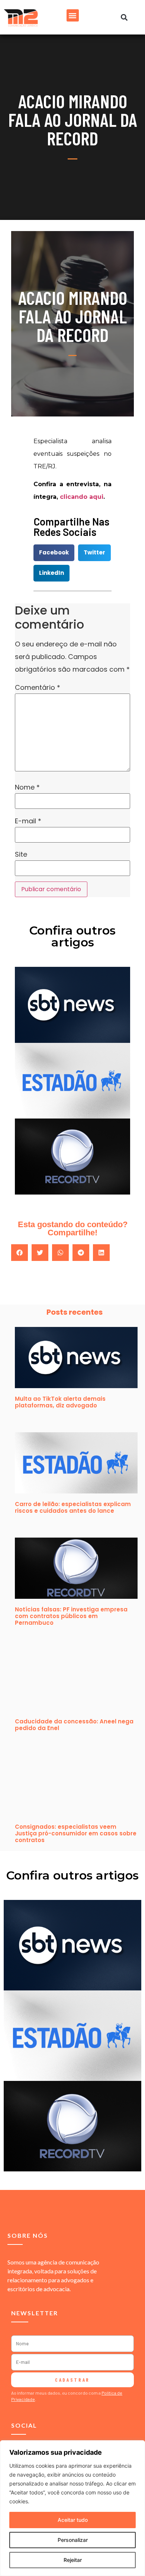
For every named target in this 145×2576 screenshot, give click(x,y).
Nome (27, 787)
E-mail (28, 821)
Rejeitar (73, 2560)
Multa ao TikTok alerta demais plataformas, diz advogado (60, 1402)
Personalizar (73, 2540)
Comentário (38, 688)
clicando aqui (82, 497)
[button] (73, 15)
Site (21, 854)
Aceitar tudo (73, 2520)
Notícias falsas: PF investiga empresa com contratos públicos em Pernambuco (71, 1616)
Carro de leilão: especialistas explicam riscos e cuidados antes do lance (73, 1507)
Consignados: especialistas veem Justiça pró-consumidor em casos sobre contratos (76, 1833)
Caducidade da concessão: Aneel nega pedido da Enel (74, 1725)
